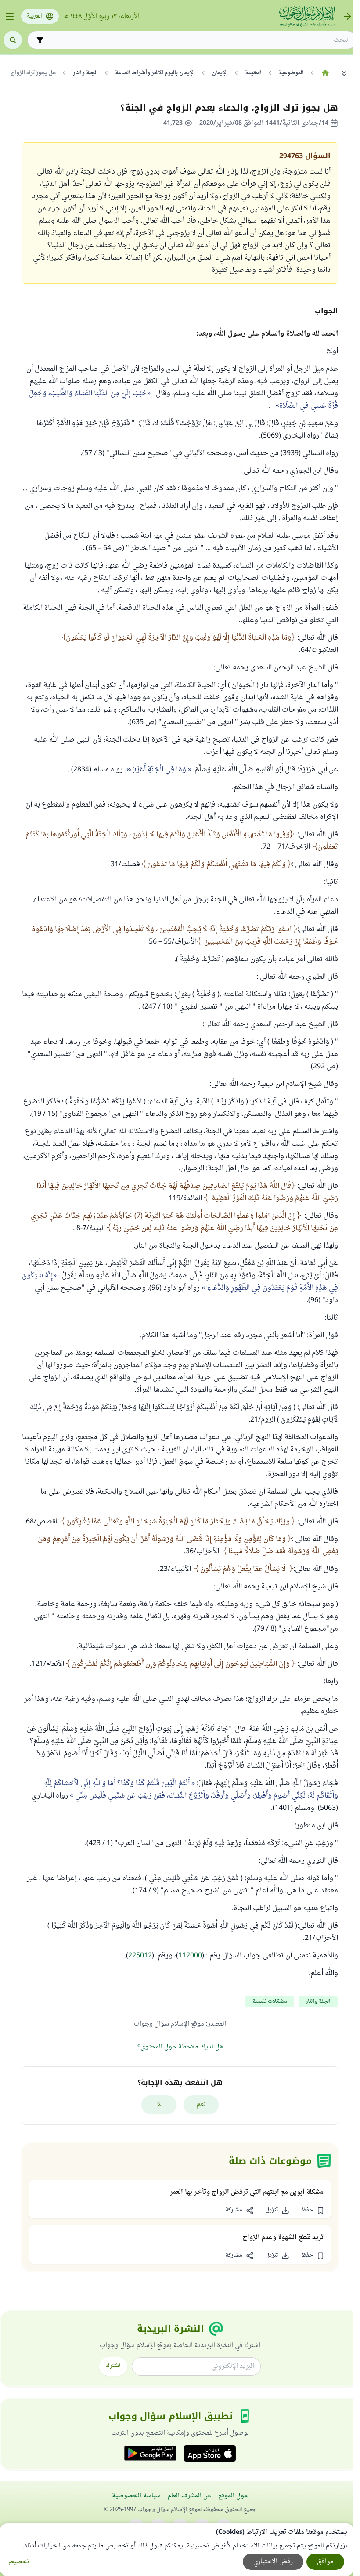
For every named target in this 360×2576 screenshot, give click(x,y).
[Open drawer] (10, 16)
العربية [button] (34, 16)
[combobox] (198, 40)
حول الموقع (233, 2496)
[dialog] (177, 2550)
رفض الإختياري (273, 2562)
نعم (201, 2104)
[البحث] (13, 40)
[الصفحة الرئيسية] (325, 73)
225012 (140, 1956)
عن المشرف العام (189, 2496)
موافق (325, 2562)
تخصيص (18, 2562)
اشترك (113, 2366)
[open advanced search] (40, 40)
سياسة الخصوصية (136, 2496)
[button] (313, 2211)
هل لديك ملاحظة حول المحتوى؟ (180, 2047)
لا (159, 2104)
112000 (190, 1956)
